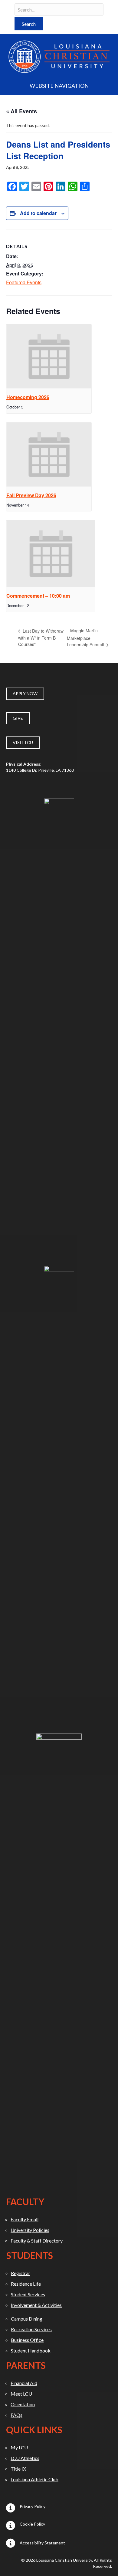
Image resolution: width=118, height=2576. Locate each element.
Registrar (21, 2273)
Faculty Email (25, 2219)
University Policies (30, 2230)
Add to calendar (38, 213)
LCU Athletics (25, 2458)
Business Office (27, 2340)
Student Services (28, 2294)
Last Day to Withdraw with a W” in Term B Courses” (41, 638)
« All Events (21, 111)
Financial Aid (24, 2383)
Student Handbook (31, 2351)
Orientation (23, 2404)
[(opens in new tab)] (59, 1025)
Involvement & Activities (36, 2305)
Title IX (18, 2469)
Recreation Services (31, 2329)
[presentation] (49, 356)
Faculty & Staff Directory (37, 2241)
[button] (29, 24)
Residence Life (26, 2284)
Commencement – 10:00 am (38, 596)
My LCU (19, 2447)
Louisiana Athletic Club (34, 2479)
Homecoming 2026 (28, 397)
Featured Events (24, 282)
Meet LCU (21, 2394)
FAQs (16, 2415)
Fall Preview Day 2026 (31, 495)
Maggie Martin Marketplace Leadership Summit (86, 637)
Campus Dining (27, 2319)
